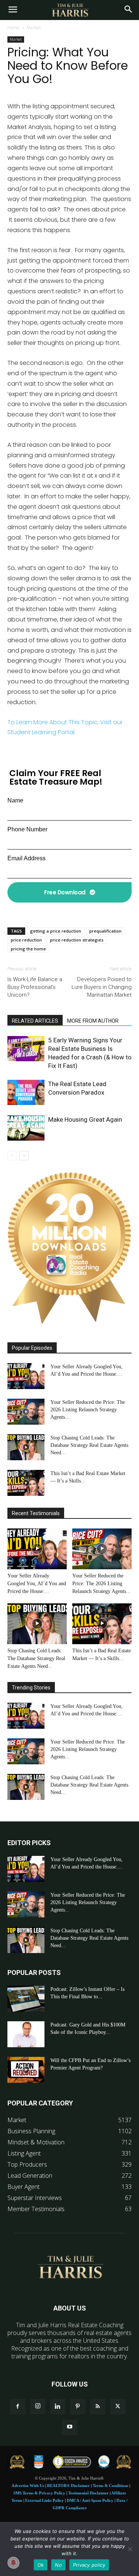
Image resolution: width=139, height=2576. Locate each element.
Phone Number (27, 829)
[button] (13, 10)
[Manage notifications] (13, 2563)
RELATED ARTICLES (35, 1021)
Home (14, 28)
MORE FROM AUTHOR (93, 1021)
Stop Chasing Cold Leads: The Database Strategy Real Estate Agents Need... (89, 1445)
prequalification (105, 931)
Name (15, 800)
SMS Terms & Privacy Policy (39, 2493)
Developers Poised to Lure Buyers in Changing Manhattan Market (102, 987)
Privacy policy (89, 2565)
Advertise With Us (28, 2486)
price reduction (26, 940)
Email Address (27, 858)
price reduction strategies (77, 940)
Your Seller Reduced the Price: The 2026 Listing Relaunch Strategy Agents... (88, 1410)
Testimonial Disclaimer (88, 2493)
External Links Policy (44, 2500)
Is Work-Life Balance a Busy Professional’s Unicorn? (35, 987)
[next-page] (24, 1156)
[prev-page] (12, 1156)
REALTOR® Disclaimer (68, 2486)
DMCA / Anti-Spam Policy (90, 2500)
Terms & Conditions (110, 2486)
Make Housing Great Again (85, 1119)
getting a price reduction (56, 931)
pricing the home (28, 949)
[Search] (129, 10)
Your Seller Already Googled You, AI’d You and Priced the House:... (37, 1584)
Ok (41, 2565)
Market (34, 28)
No (58, 2565)
